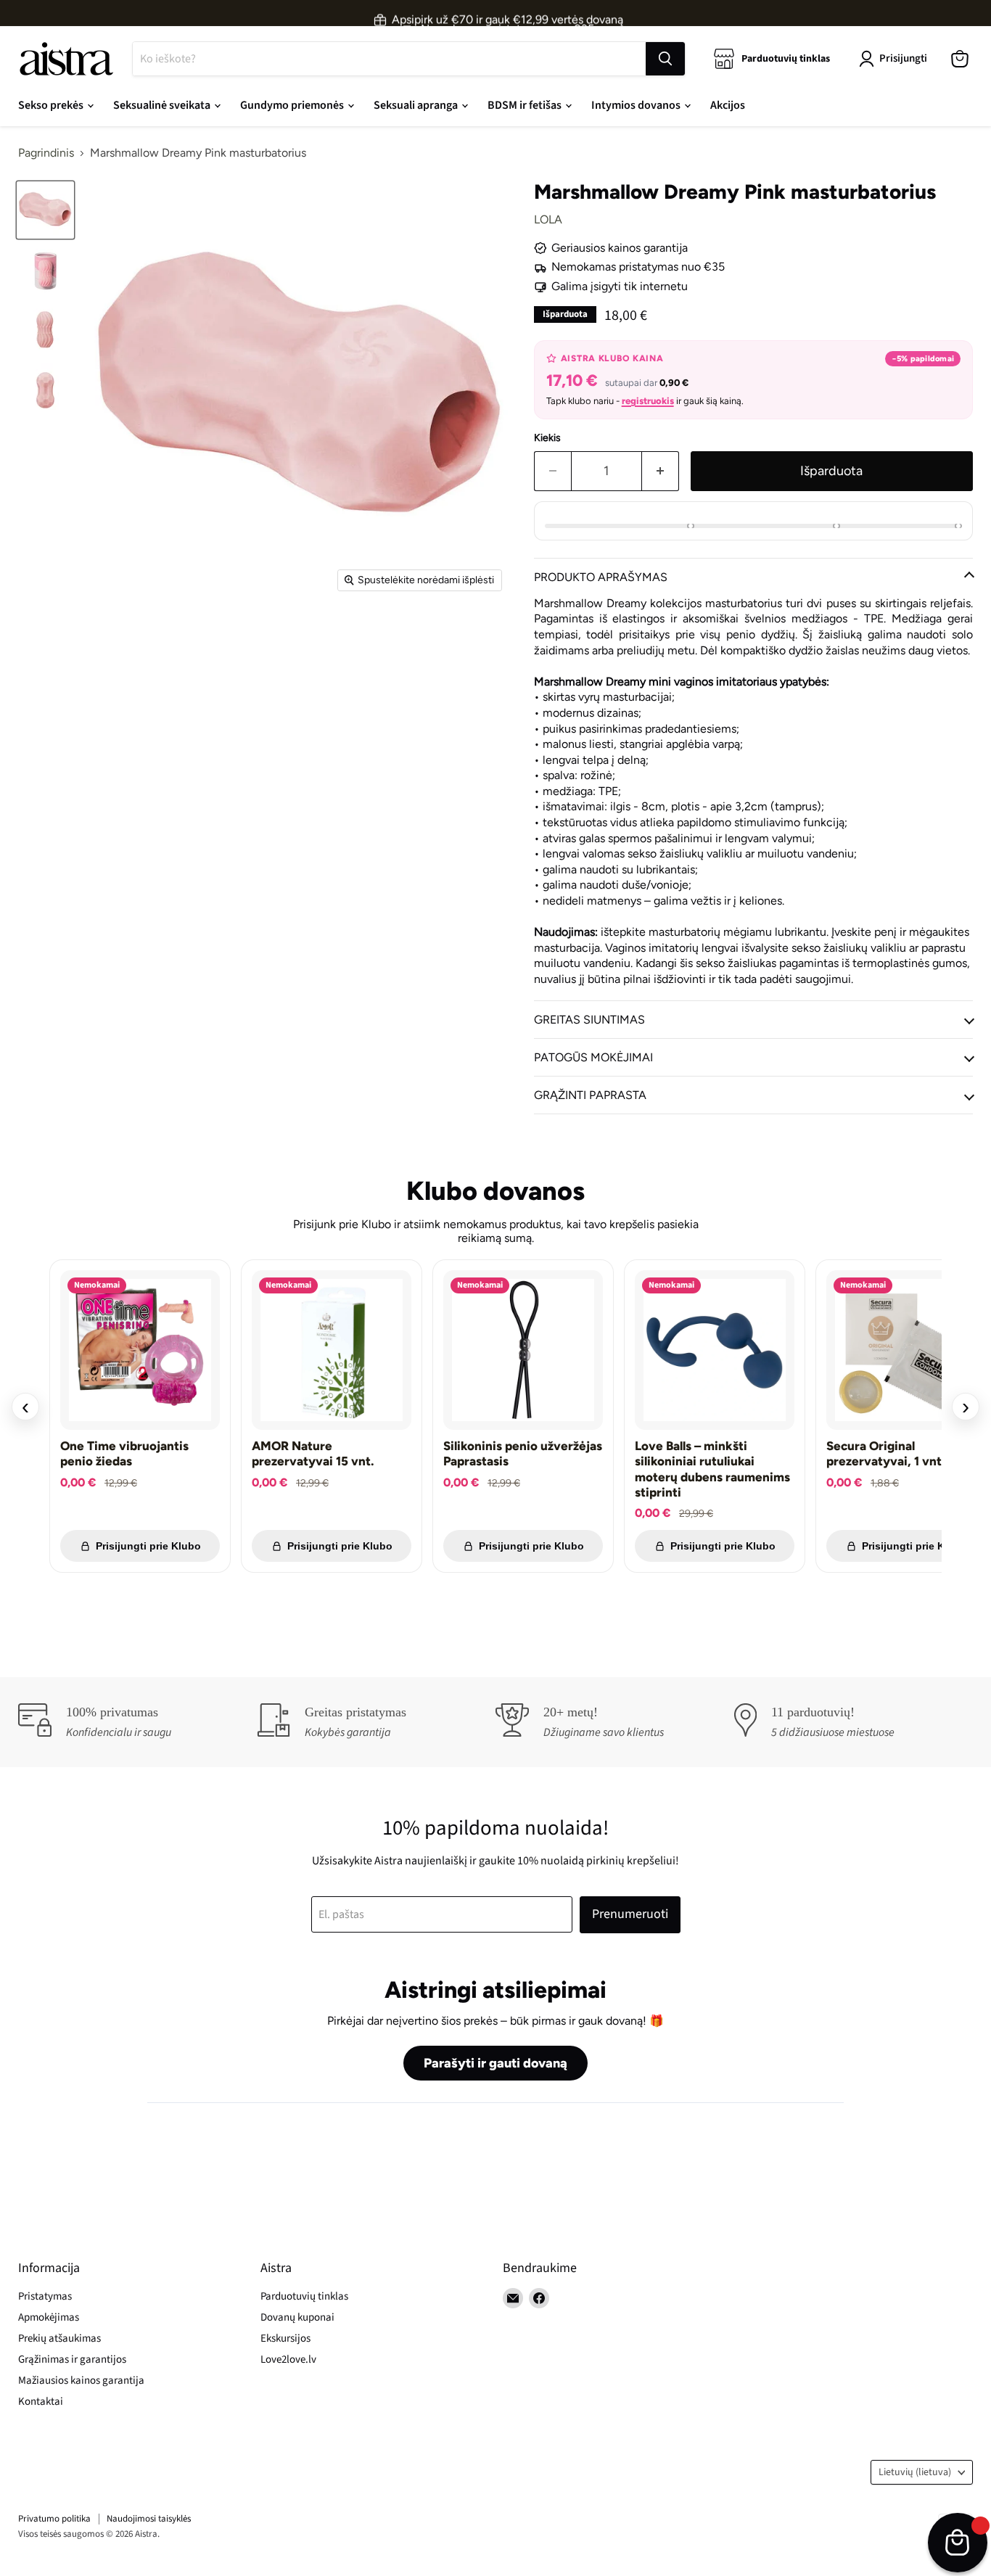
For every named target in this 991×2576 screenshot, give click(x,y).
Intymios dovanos (637, 105)
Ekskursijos (285, 2338)
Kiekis (547, 438)
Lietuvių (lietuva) (915, 2472)
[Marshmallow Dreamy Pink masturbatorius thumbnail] (45, 210)
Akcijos (728, 105)
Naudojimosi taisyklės (149, 2519)
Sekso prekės (52, 105)
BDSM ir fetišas (526, 105)
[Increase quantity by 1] (661, 471)
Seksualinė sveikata (163, 105)
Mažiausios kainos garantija (81, 2380)
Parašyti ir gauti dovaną (495, 2063)
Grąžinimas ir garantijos (72, 2359)
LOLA (548, 219)
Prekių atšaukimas (59, 2338)
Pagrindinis (46, 153)
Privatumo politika (54, 2519)
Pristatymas (45, 2296)
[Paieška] (665, 59)
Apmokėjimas (49, 2317)
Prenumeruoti (630, 1914)
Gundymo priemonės (293, 105)
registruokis (648, 401)
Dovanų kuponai (297, 2317)
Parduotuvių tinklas (304, 2296)
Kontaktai (41, 2402)
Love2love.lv (288, 2359)
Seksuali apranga (417, 105)
